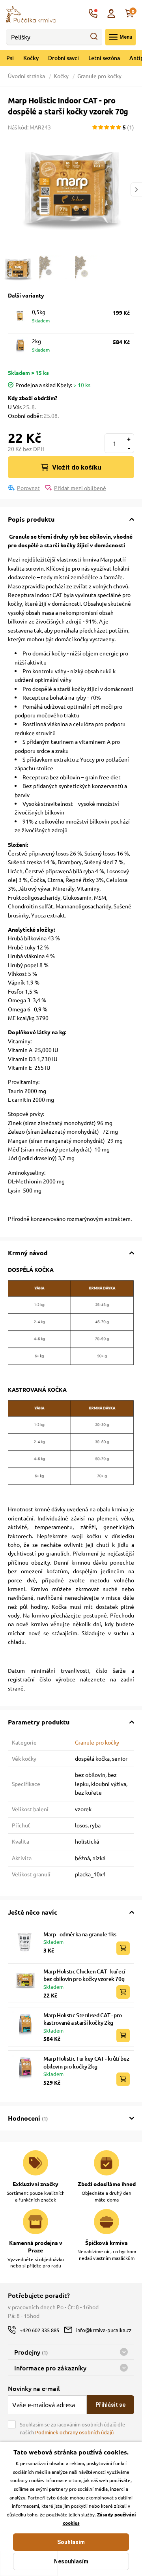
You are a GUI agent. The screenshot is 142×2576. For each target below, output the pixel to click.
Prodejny (31, 2352)
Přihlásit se (110, 2405)
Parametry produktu (39, 1722)
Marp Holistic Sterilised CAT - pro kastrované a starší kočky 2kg (83, 2019)
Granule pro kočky (99, 76)
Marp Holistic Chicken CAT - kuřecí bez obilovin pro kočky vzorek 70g (84, 1975)
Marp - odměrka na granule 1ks (80, 1934)
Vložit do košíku (77, 467)
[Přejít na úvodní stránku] (31, 13)
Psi (10, 58)
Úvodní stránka (27, 76)
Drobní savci (64, 58)
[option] (71, 189)
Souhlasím (71, 2542)
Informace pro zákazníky (50, 2368)
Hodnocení (28, 2118)
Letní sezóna (104, 58)
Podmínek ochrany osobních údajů (74, 2432)
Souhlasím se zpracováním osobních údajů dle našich (72, 2428)
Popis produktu (31, 519)
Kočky (31, 58)
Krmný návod (28, 1253)
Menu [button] (126, 37)
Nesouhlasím (71, 2561)
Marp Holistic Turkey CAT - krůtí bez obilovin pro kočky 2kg (86, 2062)
